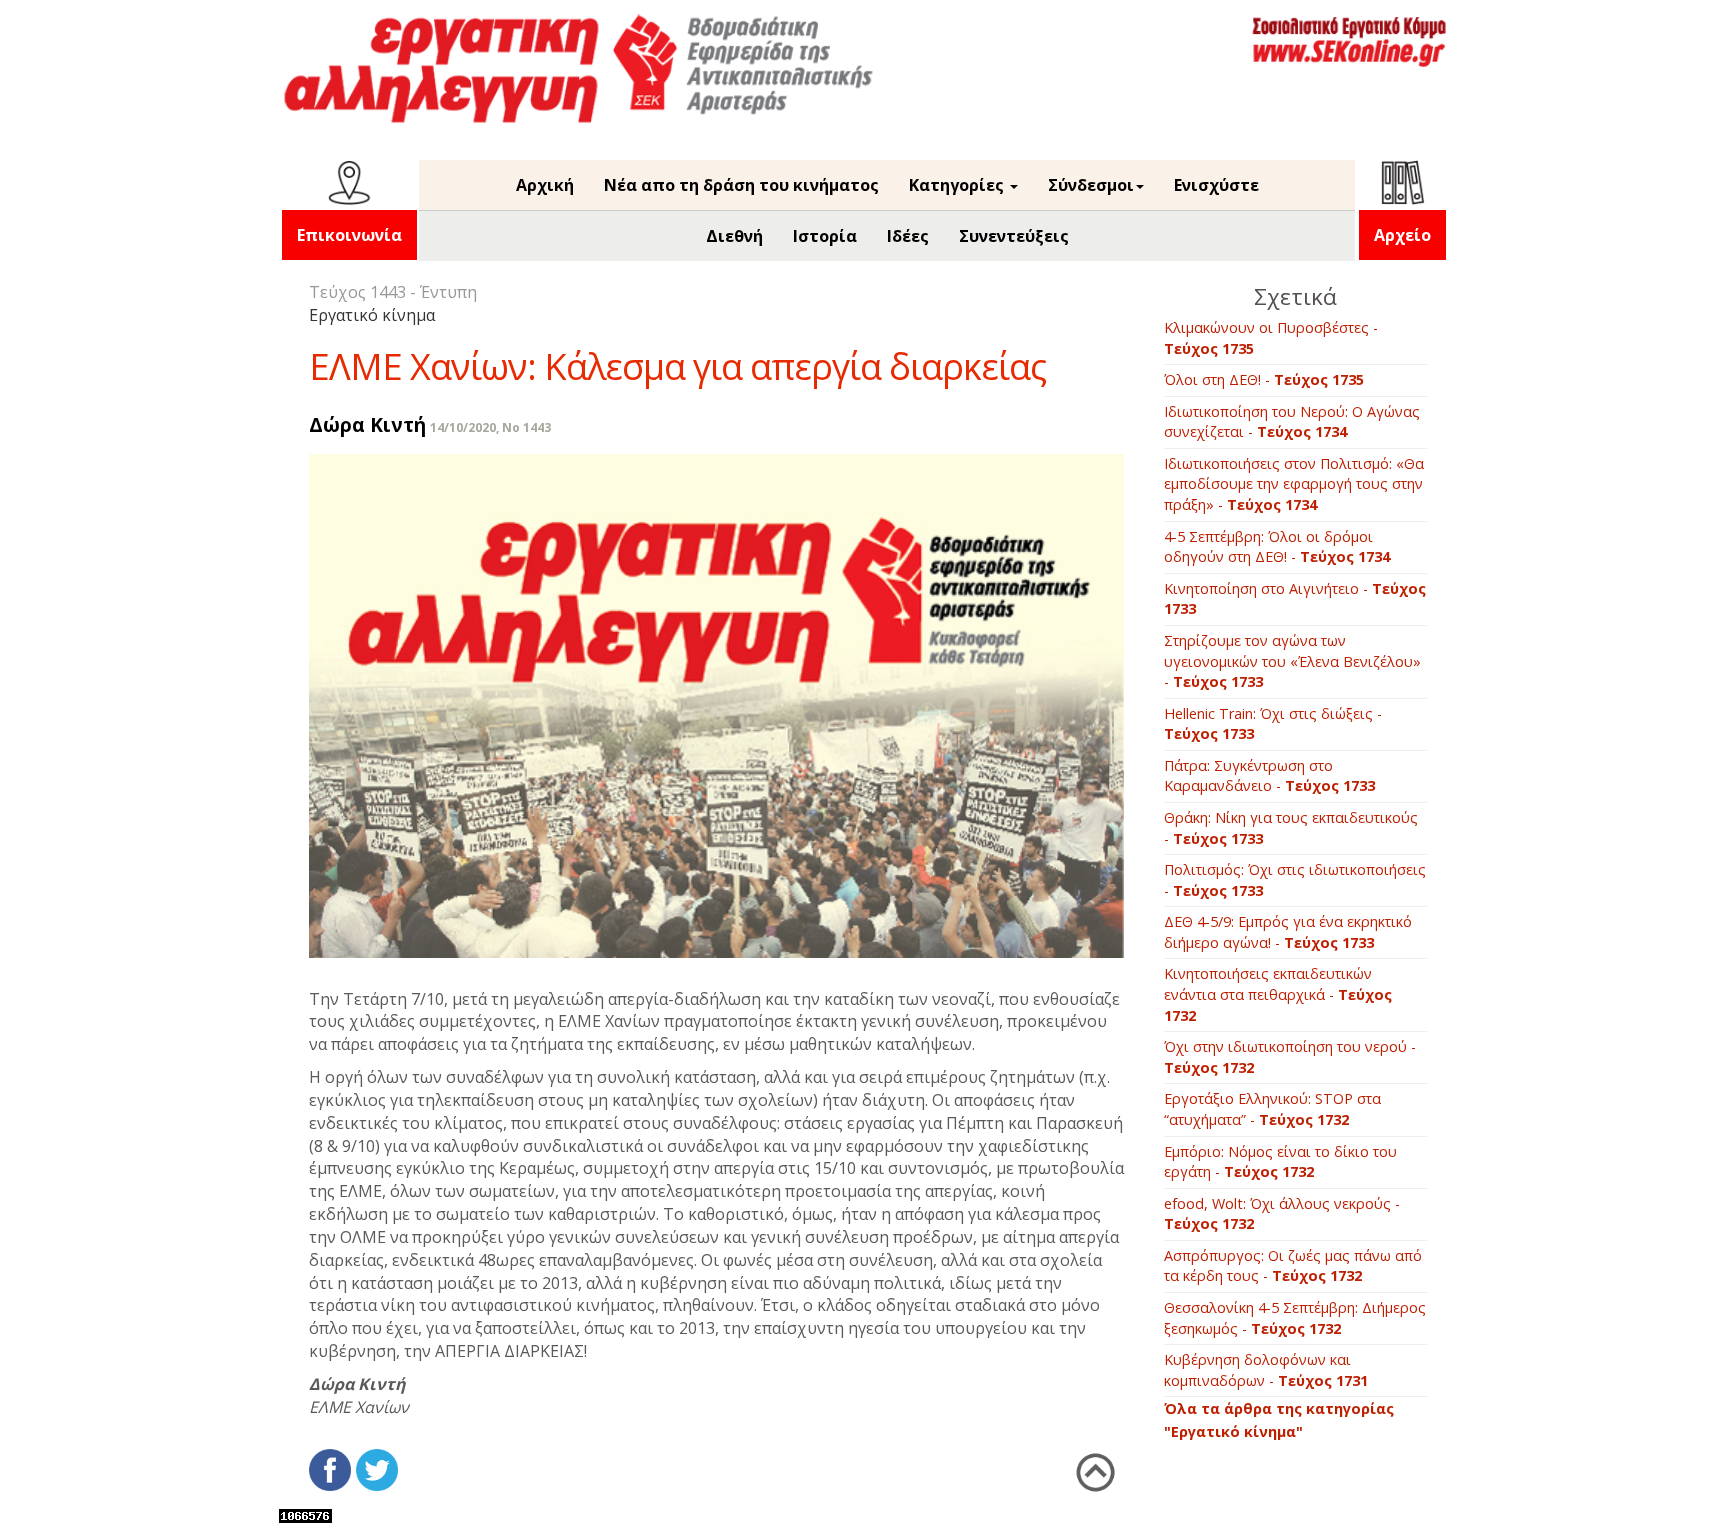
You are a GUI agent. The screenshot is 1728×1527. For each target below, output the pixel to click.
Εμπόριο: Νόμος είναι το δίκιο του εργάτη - (1280, 1162)
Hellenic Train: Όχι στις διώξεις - (1273, 724)
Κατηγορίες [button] (958, 185)
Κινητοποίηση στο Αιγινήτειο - (1295, 599)
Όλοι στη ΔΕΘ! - (1264, 379)
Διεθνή (734, 236)
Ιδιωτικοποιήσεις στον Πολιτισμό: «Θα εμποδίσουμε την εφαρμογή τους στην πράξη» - (1294, 484)
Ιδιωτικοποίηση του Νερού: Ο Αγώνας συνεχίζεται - (1292, 422)
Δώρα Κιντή (367, 424)
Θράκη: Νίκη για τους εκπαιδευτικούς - (1291, 828)
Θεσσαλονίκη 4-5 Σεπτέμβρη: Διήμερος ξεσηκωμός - (1295, 1318)
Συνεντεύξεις (1014, 236)
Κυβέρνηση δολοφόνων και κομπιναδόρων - (1266, 1370)
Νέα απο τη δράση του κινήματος (741, 185)
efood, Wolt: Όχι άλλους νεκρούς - (1282, 1214)
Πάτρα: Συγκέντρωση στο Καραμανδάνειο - (1269, 776)
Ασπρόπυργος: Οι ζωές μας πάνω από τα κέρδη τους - (1293, 1266)
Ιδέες (908, 236)
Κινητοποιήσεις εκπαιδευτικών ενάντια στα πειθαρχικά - (1278, 994)
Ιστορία (825, 236)
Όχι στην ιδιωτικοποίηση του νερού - (1290, 1057)
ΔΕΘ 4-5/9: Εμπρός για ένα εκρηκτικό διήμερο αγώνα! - (1288, 932)
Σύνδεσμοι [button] (1091, 185)
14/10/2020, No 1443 (490, 427)
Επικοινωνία (349, 235)
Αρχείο (1402, 235)
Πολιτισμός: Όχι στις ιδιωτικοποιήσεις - (1295, 880)
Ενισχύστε (1216, 185)
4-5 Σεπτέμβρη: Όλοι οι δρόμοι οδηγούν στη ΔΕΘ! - (1277, 547)
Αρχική (545, 185)
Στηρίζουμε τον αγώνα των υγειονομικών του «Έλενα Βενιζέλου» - (1292, 661)
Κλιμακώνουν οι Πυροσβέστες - (1271, 338)
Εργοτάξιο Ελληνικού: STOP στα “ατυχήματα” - (1272, 1109)
